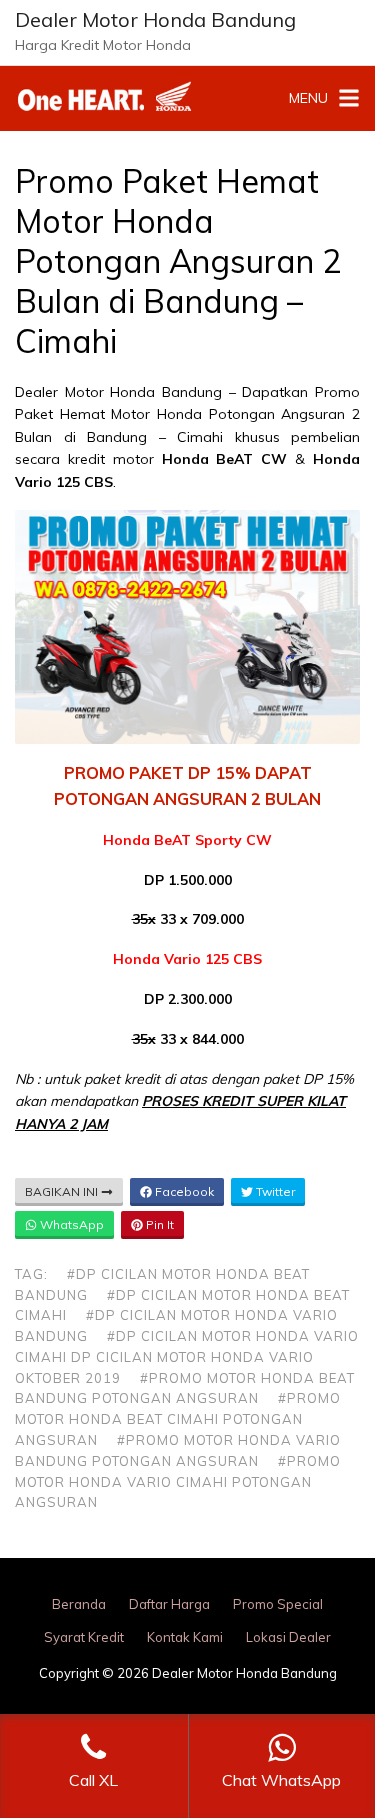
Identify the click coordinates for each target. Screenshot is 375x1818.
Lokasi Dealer (288, 1637)
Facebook (183, 1191)
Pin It (158, 1224)
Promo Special (278, 1604)
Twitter (274, 1191)
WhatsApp (70, 1224)
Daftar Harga (169, 1604)
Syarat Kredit (84, 1637)
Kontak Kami (185, 1637)
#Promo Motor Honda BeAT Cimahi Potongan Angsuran (178, 1419)
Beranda (79, 1604)
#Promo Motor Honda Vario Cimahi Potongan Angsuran (178, 1482)
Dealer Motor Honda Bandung (155, 19)
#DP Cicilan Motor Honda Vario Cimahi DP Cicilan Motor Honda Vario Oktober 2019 (187, 1357)
